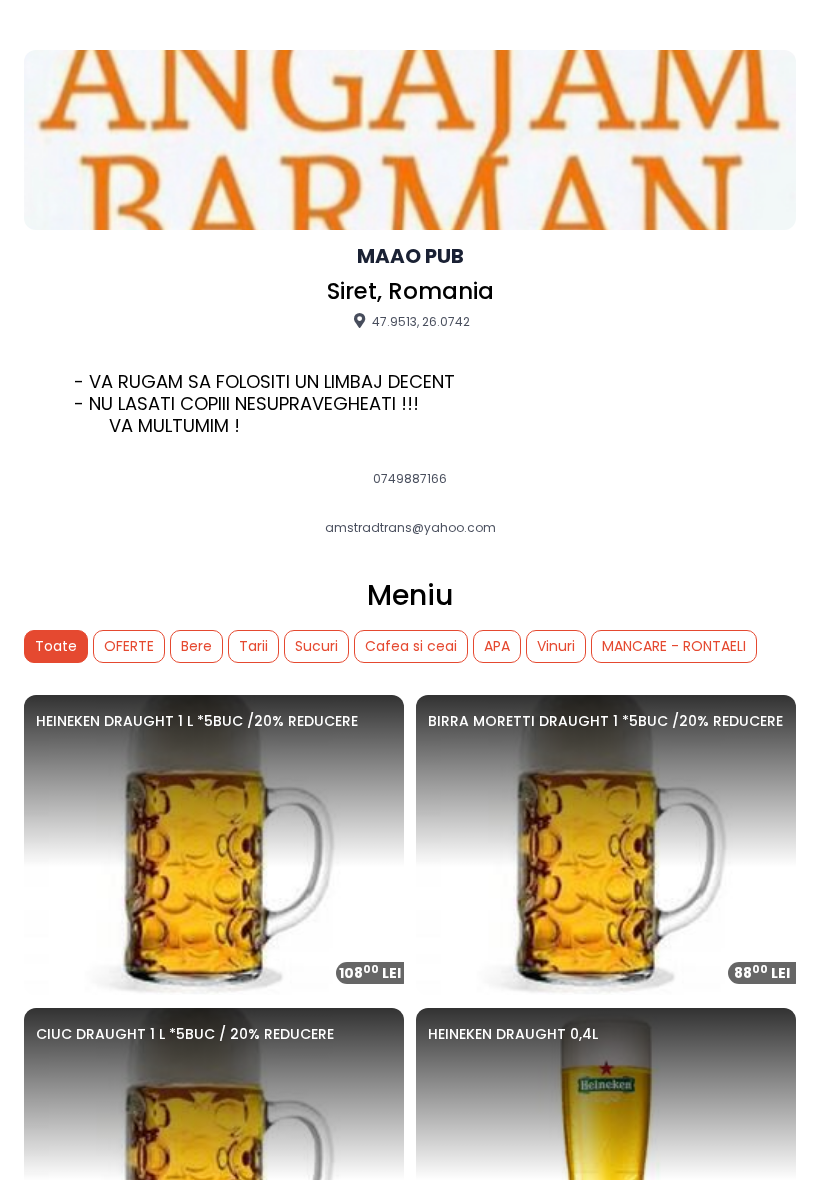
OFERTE (129, 646)
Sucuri (316, 646)
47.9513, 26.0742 (419, 321)
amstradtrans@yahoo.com (410, 528)
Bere (196, 646)
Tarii (253, 646)
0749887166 (410, 479)
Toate (56, 646)
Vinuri (556, 646)
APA (497, 646)
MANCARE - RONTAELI (674, 646)
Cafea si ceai (411, 646)
